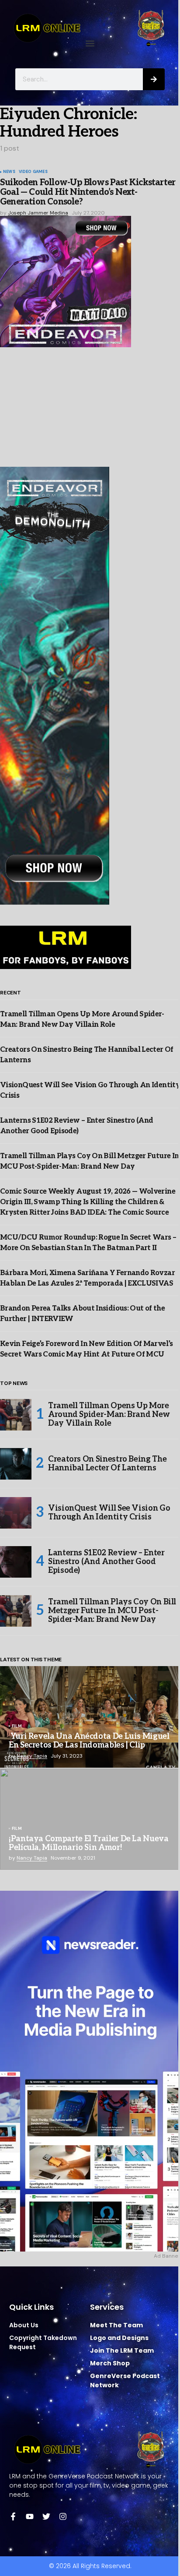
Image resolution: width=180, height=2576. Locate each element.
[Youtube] (30, 2516)
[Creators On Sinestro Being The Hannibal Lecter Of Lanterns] (16, 1464)
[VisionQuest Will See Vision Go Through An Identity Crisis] (16, 1513)
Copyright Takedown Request (43, 2342)
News (9, 172)
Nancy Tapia (32, 1756)
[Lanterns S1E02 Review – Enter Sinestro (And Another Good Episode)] (16, 1562)
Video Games (33, 172)
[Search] (154, 79)
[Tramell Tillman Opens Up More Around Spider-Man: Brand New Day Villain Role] (16, 1415)
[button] (90, 44)
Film (17, 1727)
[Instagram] (63, 2516)
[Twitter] (46, 2516)
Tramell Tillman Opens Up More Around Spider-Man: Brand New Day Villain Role (109, 1415)
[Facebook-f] (13, 2516)
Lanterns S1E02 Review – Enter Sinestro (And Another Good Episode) (106, 1562)
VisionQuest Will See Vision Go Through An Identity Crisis (109, 1513)
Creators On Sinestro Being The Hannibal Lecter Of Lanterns (107, 1464)
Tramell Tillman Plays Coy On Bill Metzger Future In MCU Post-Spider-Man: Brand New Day (112, 1611)
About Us (24, 2325)
